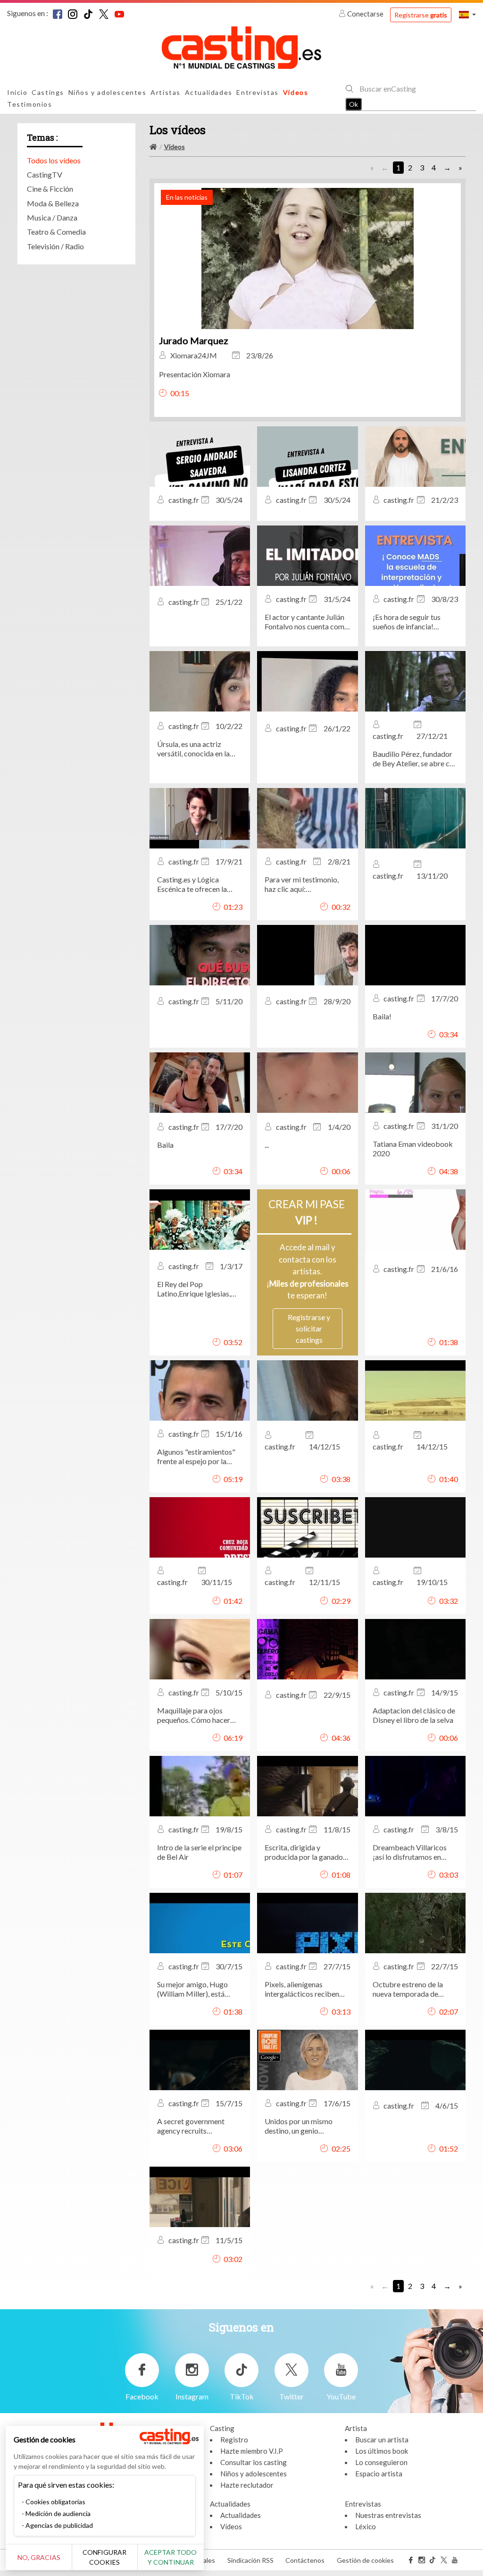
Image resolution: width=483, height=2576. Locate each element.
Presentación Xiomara (195, 374)
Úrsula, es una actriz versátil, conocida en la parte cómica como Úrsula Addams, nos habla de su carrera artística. (200, 749)
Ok (354, 104)
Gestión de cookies (365, 2560)
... (267, 1145)
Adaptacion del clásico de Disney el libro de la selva (414, 1715)
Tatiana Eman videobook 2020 (413, 1148)
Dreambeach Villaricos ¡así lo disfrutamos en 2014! (410, 1852)
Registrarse (421, 15)
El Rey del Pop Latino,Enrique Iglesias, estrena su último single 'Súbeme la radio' (195, 1289)
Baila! (382, 1016)
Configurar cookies (104, 2557)
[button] (467, 14)
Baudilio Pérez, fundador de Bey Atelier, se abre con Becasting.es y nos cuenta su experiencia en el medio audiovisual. (415, 759)
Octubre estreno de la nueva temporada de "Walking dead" (408, 1989)
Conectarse (365, 14)
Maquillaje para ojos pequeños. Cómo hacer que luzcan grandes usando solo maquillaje (194, 1715)
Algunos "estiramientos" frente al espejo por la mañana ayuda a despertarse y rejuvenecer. (199, 1457)
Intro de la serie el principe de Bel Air (199, 1852)
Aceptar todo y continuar (171, 2557)
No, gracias (39, 2557)
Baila (165, 1145)
